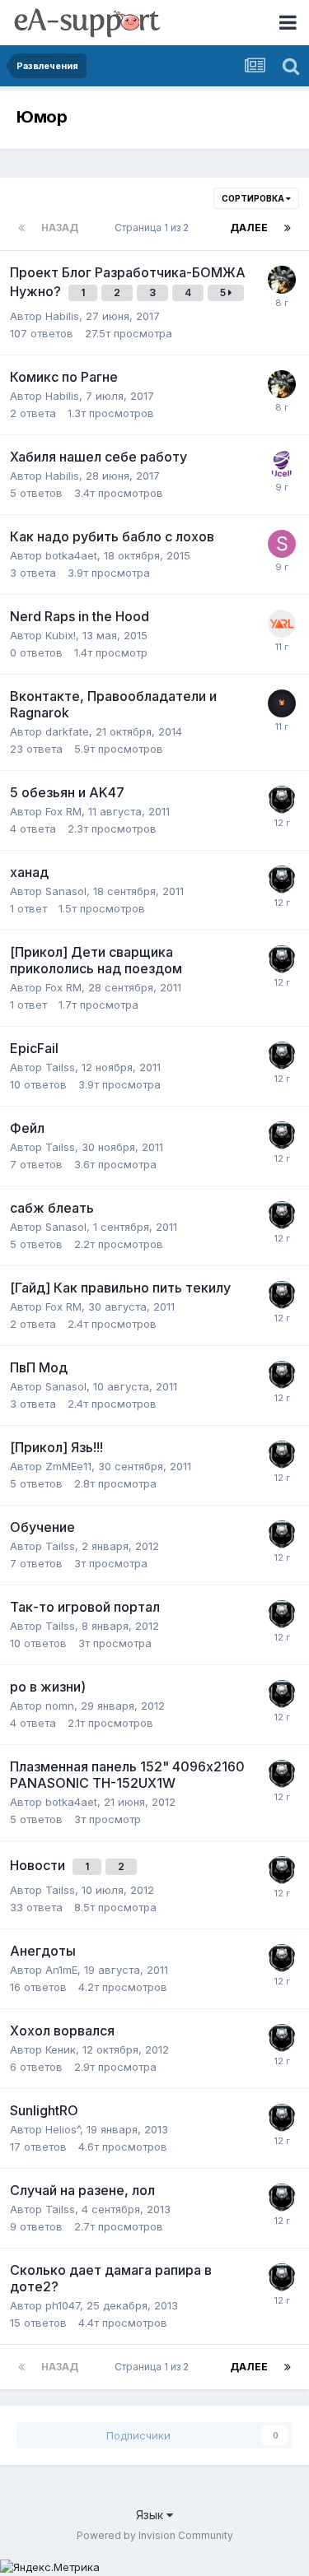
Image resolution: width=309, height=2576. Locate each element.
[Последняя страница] (288, 228)
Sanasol (66, 891)
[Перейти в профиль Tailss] (282, 703)
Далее (249, 227)
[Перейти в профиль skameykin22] (282, 544)
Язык (151, 2515)
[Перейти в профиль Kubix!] (282, 624)
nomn (60, 1706)
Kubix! (61, 635)
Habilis (62, 316)
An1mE (61, 1970)
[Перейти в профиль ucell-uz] (282, 464)
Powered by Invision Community (155, 2535)
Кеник (61, 2049)
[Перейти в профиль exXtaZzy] (282, 800)
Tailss (60, 1067)
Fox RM (63, 811)
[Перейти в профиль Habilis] (282, 280)
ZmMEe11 (68, 1466)
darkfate (67, 731)
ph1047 (63, 2305)
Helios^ (63, 2129)
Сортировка (254, 198)
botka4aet (71, 555)
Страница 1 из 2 (154, 227)
